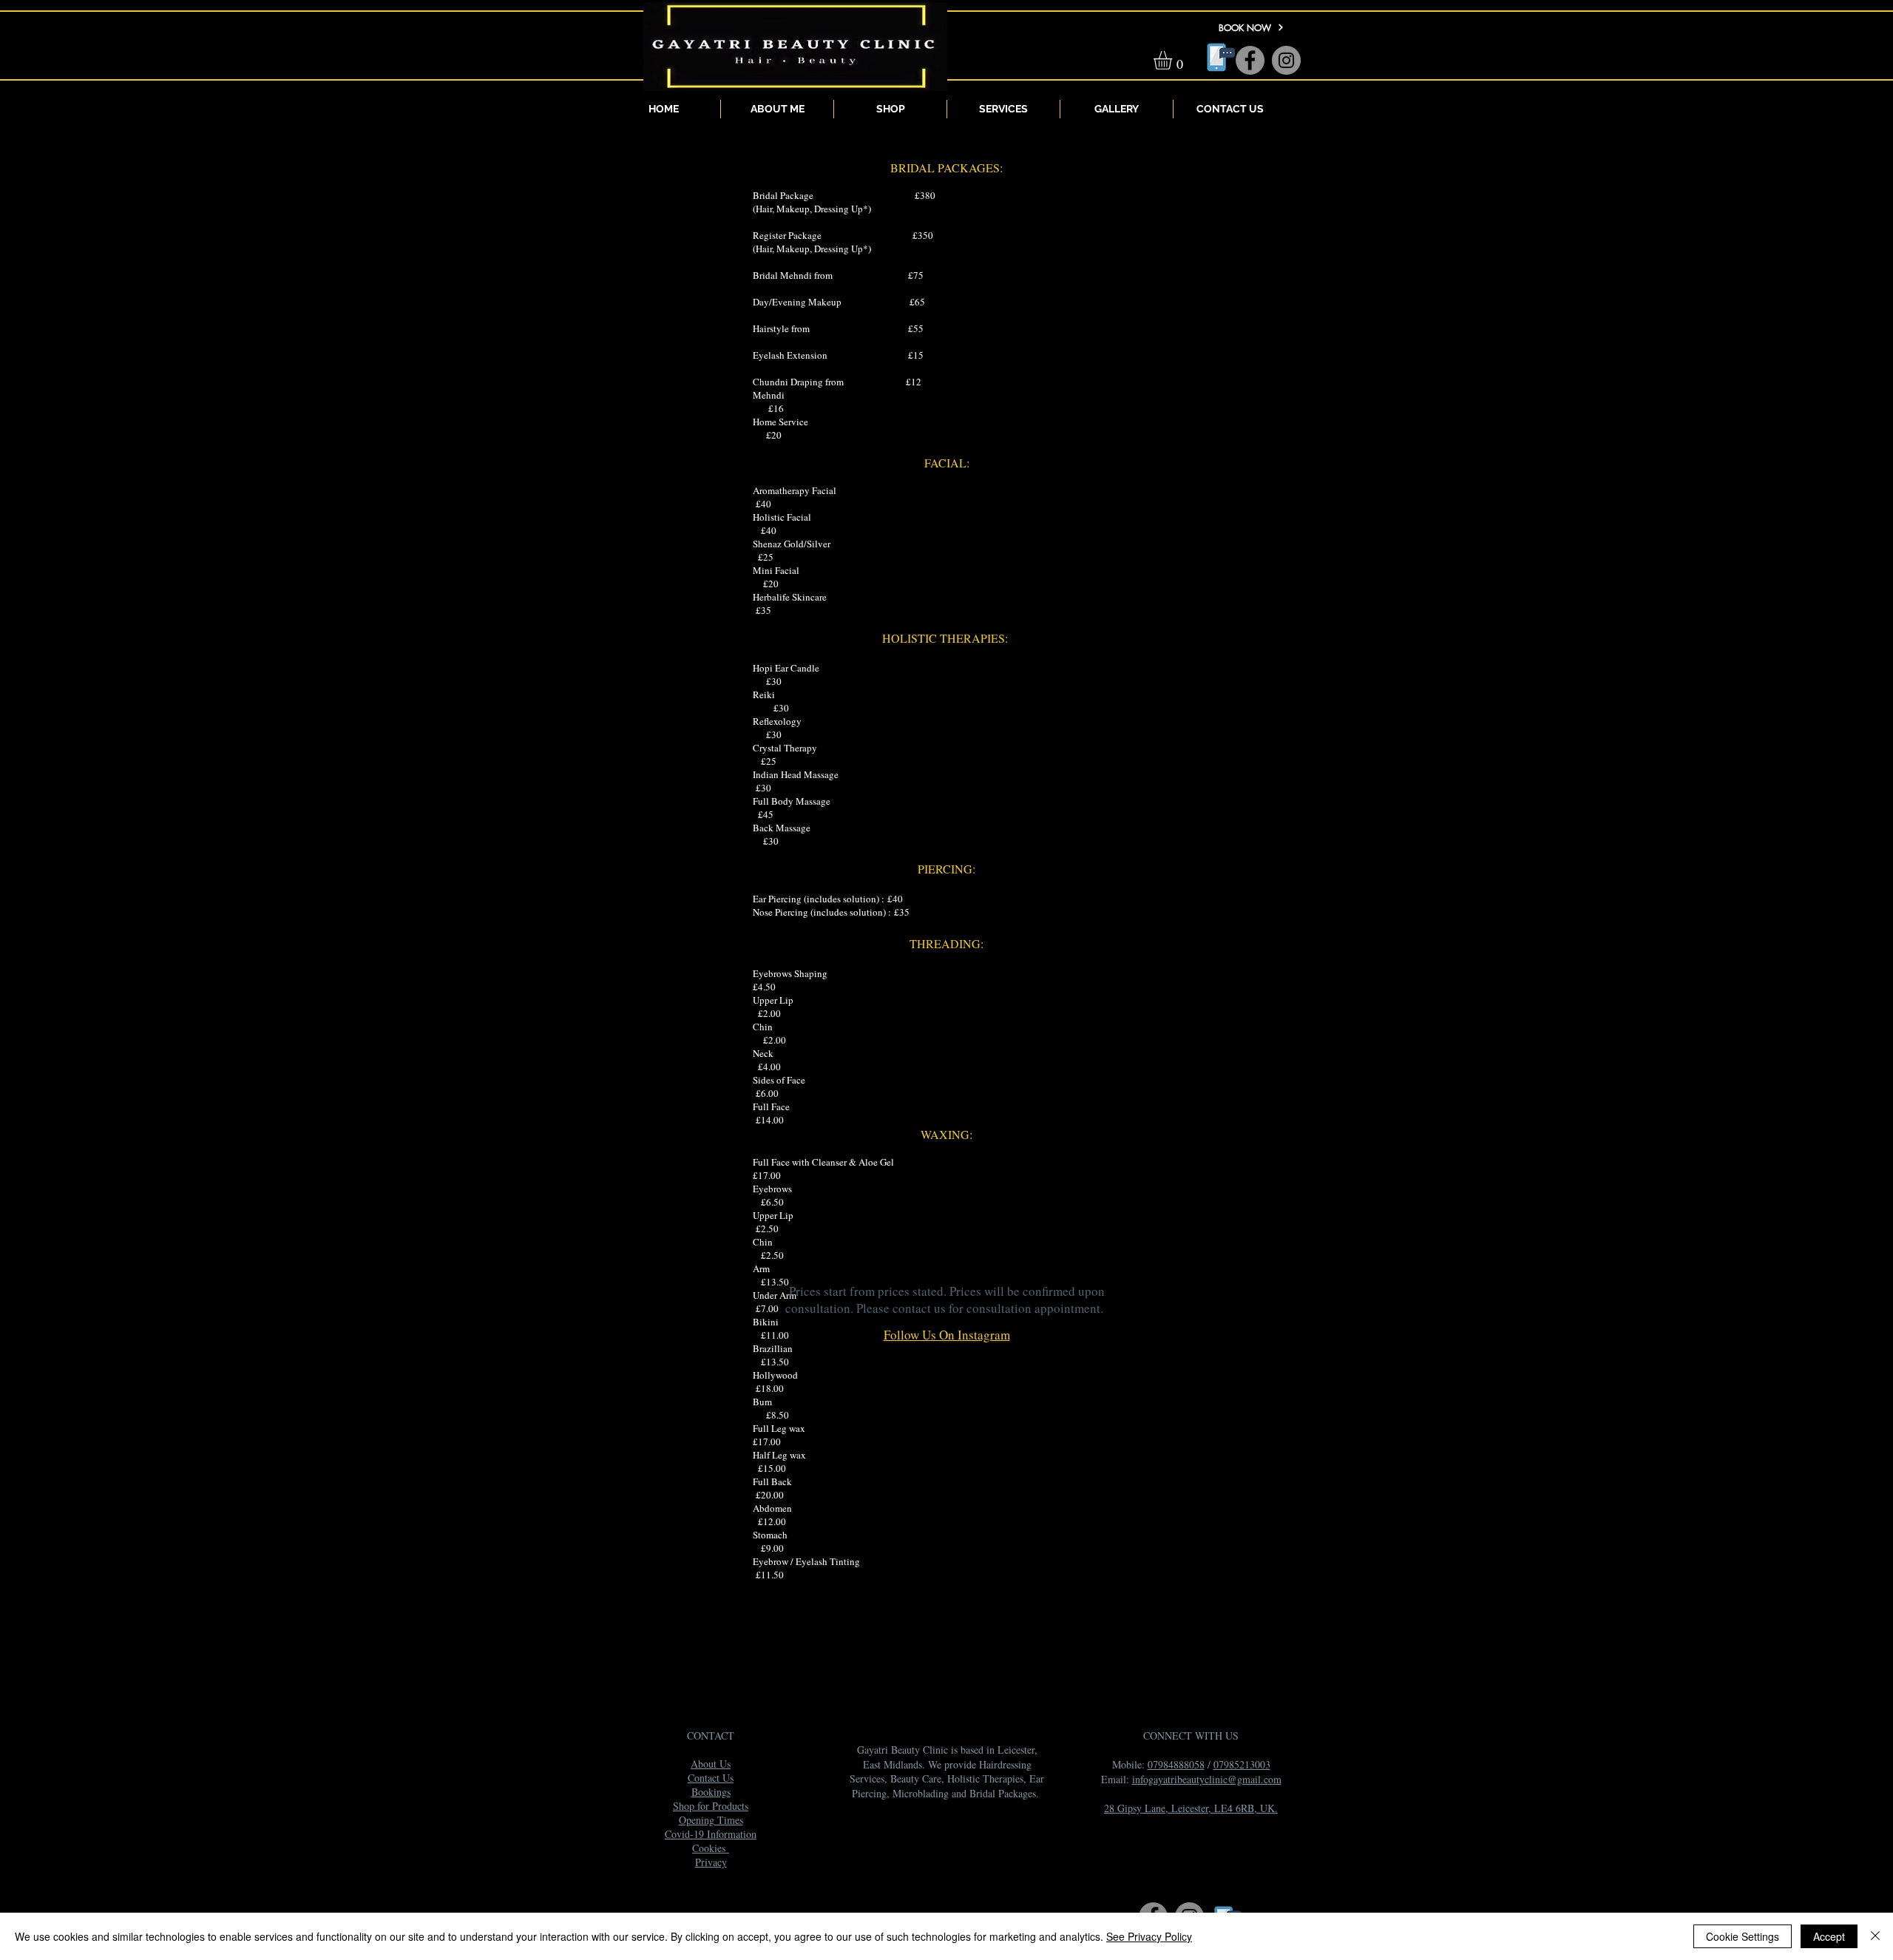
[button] (1174, 60)
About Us (711, 1764)
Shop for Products (711, 1806)
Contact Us (711, 1778)
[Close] (1875, 1936)
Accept (1829, 1936)
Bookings (711, 1792)
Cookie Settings (1743, 1936)
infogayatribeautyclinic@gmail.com (1207, 1779)
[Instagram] (1286, 60)
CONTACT (711, 1736)
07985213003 (1242, 1764)
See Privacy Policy (1149, 1936)
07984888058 (1176, 1764)
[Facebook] (1250, 60)
